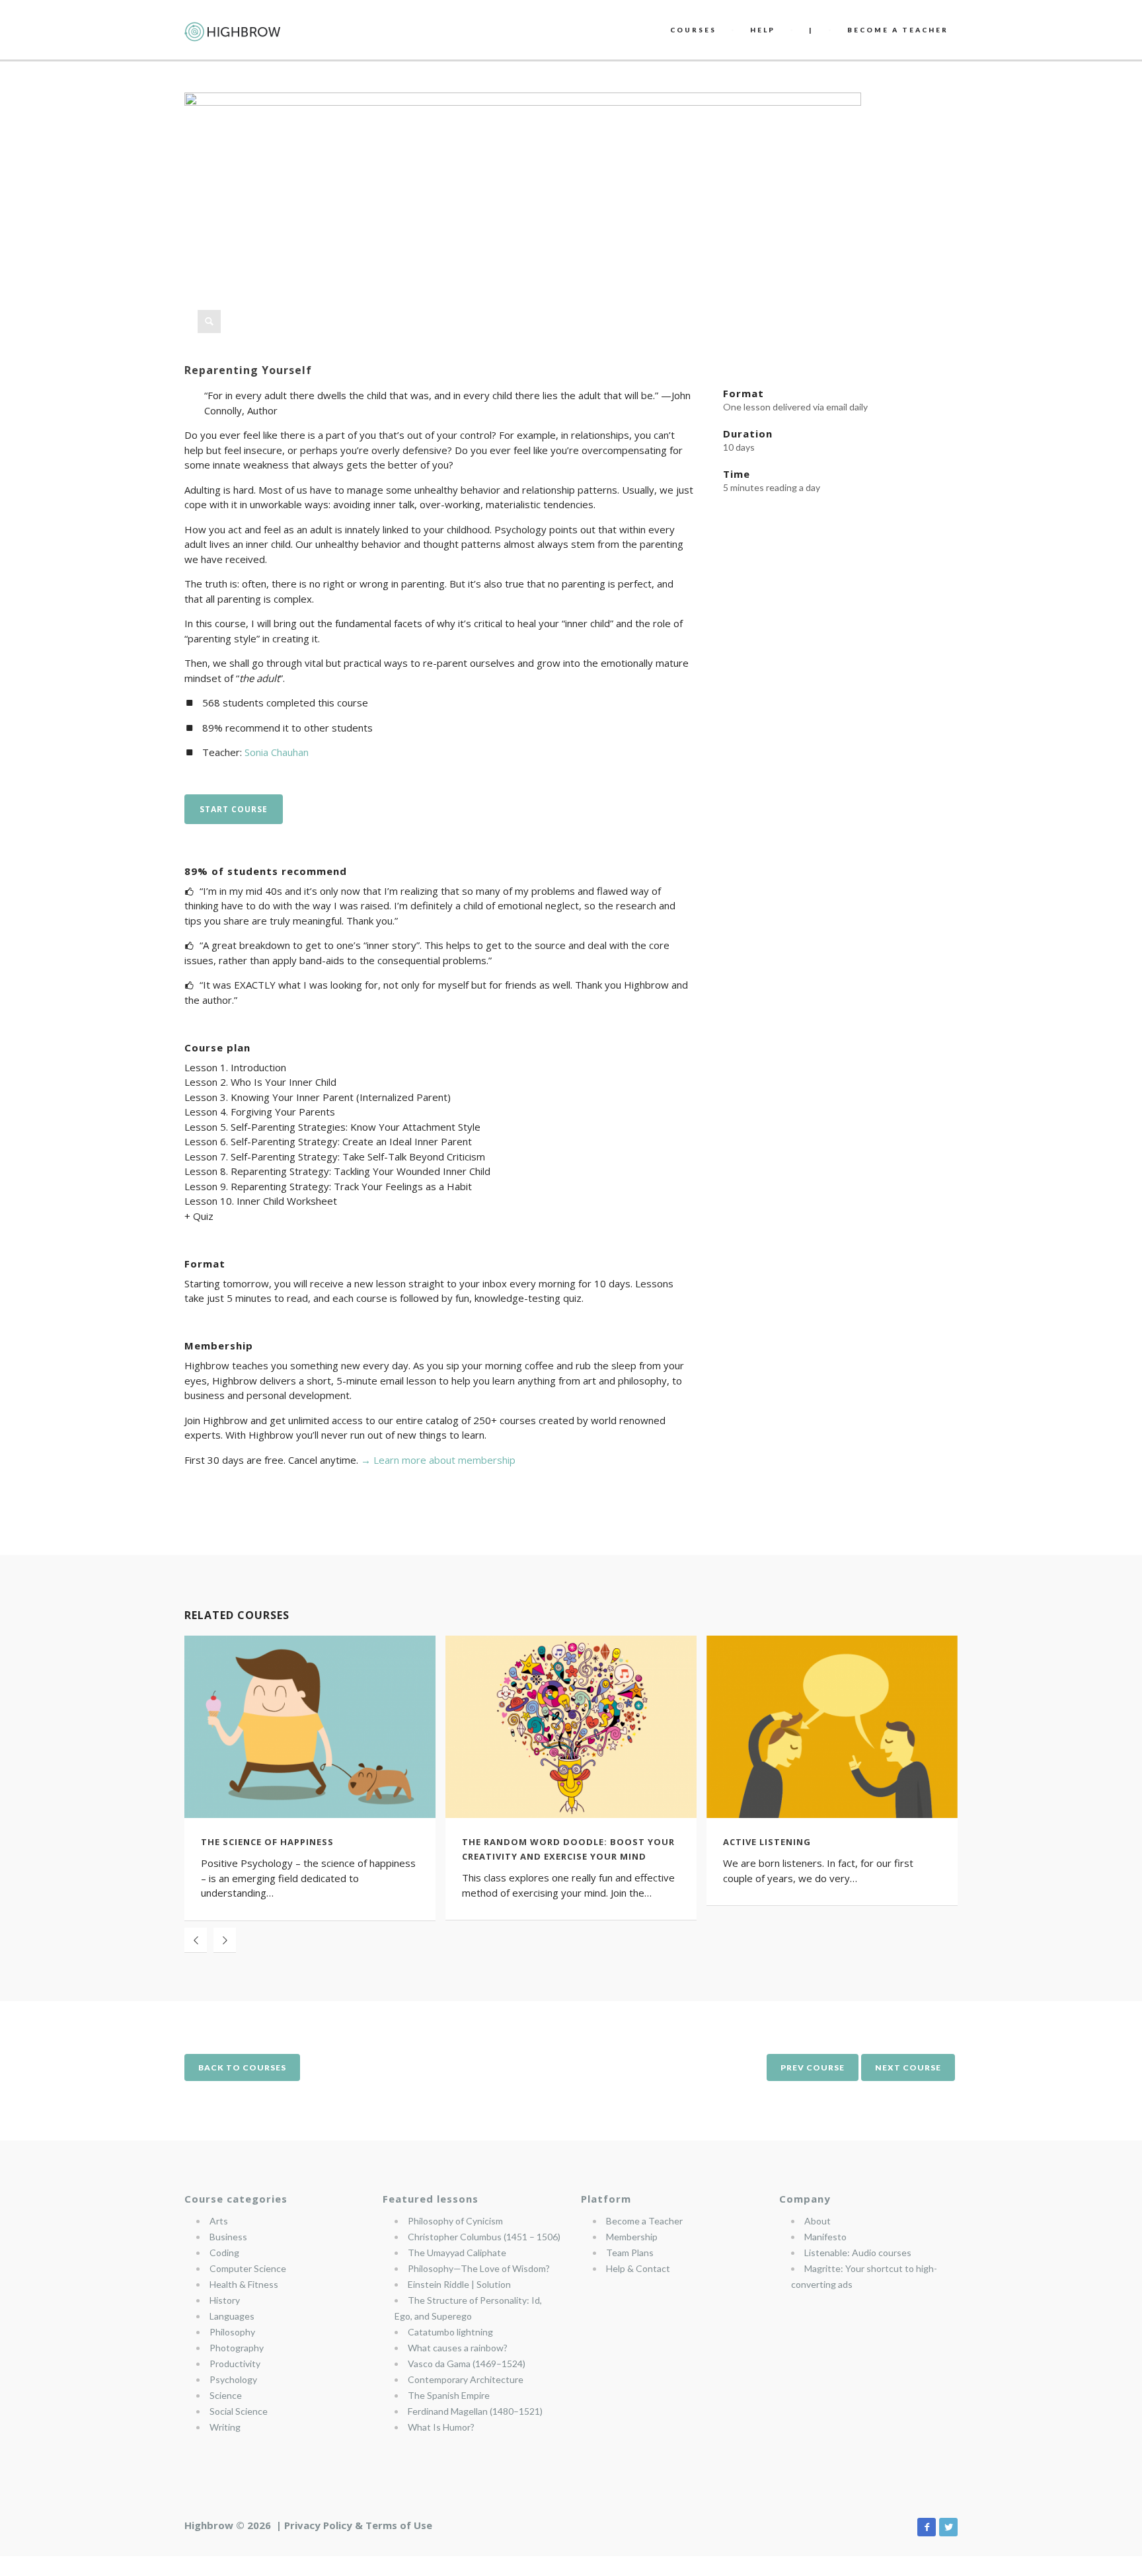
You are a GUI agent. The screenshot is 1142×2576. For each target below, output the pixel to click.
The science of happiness (267, 1842)
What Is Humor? (441, 2427)
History (225, 2300)
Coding (224, 2253)
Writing (225, 2427)
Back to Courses (242, 2067)
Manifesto (825, 2237)
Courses (693, 30)
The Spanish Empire (449, 2395)
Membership (632, 2237)
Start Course (234, 809)
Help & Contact (638, 2268)
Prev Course (813, 2067)
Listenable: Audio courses (858, 2253)
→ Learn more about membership (438, 1460)
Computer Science (248, 2268)
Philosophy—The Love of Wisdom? (479, 2268)
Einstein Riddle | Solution (459, 2284)
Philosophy (232, 2332)
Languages (232, 2316)
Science (226, 2395)
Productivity (235, 2364)
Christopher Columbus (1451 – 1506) (484, 2237)
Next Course (908, 2067)
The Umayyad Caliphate (457, 2253)
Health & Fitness (244, 2284)
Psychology (233, 2379)
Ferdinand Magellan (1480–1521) (475, 2411)
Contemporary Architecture (466, 2379)
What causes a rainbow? (458, 2348)
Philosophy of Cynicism (455, 2221)
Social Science (239, 2411)
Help (763, 30)
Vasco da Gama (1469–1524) (467, 2364)
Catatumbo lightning (450, 2332)
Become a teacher (898, 30)
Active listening (767, 1842)
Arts (219, 2221)
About (818, 2221)
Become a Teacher (644, 2221)
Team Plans (630, 2253)
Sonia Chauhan (277, 752)
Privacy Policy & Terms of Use (358, 2525)
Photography (237, 2348)
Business (228, 2237)
